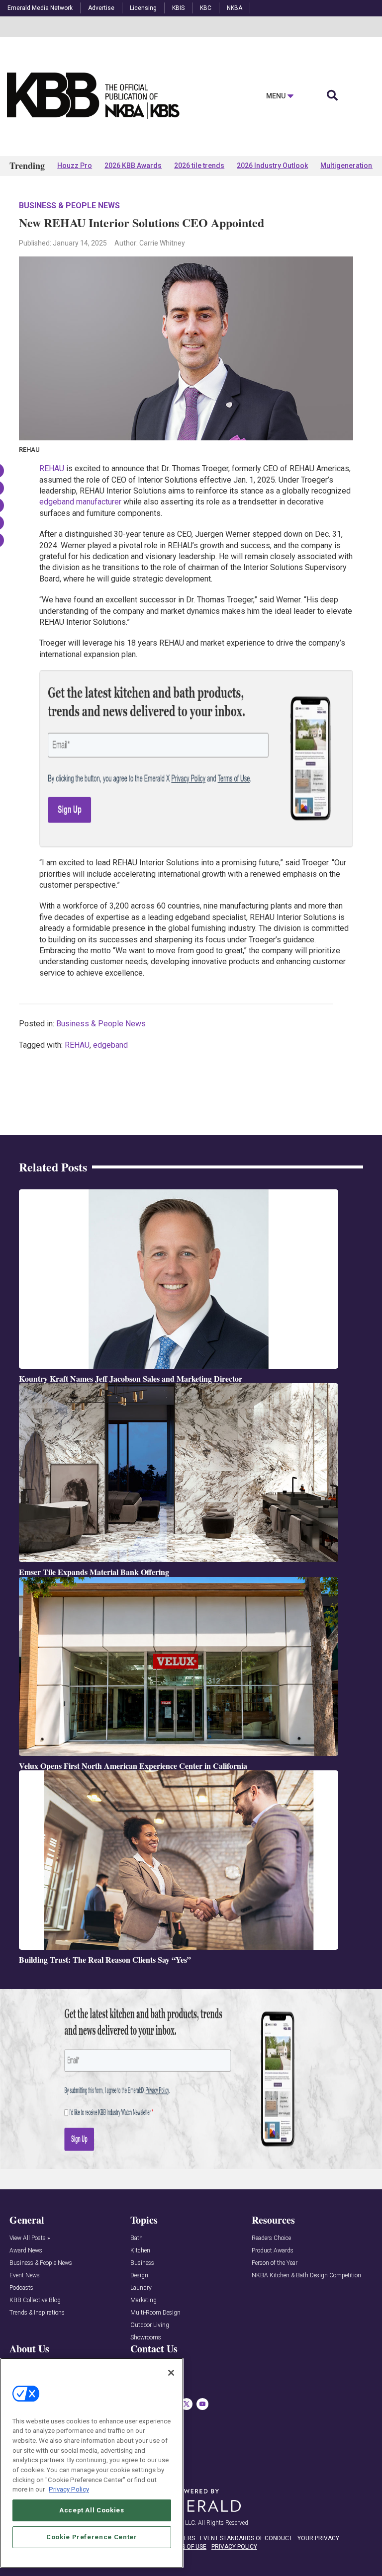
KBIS (178, 8)
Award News (26, 2251)
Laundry (141, 2288)
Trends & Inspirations (37, 2313)
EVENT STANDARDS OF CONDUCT (246, 2538)
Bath (137, 2238)
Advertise (101, 8)
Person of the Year (275, 2263)
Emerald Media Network (40, 8)
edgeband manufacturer (80, 502)
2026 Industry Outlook (272, 166)
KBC (206, 8)
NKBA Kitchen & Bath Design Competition (306, 2276)
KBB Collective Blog (35, 2300)
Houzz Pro (75, 166)
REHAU (52, 468)
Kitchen (140, 2251)
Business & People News (69, 206)
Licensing (143, 8)
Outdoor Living (150, 2325)
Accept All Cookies (92, 2510)
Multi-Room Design (155, 2313)
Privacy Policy (69, 2489)
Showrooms (146, 2338)
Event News (25, 2276)
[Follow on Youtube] (202, 2404)
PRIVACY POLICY (234, 2547)
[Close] (171, 2373)
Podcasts (21, 2288)
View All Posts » (30, 2238)
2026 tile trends (199, 166)
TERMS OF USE (186, 2547)
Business (142, 2263)
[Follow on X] (187, 2404)
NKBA (235, 8)
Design (139, 2276)
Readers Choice (271, 2238)
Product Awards (273, 2251)
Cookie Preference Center (92, 2537)
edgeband (110, 1045)
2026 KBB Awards (133, 166)
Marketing (143, 2300)
